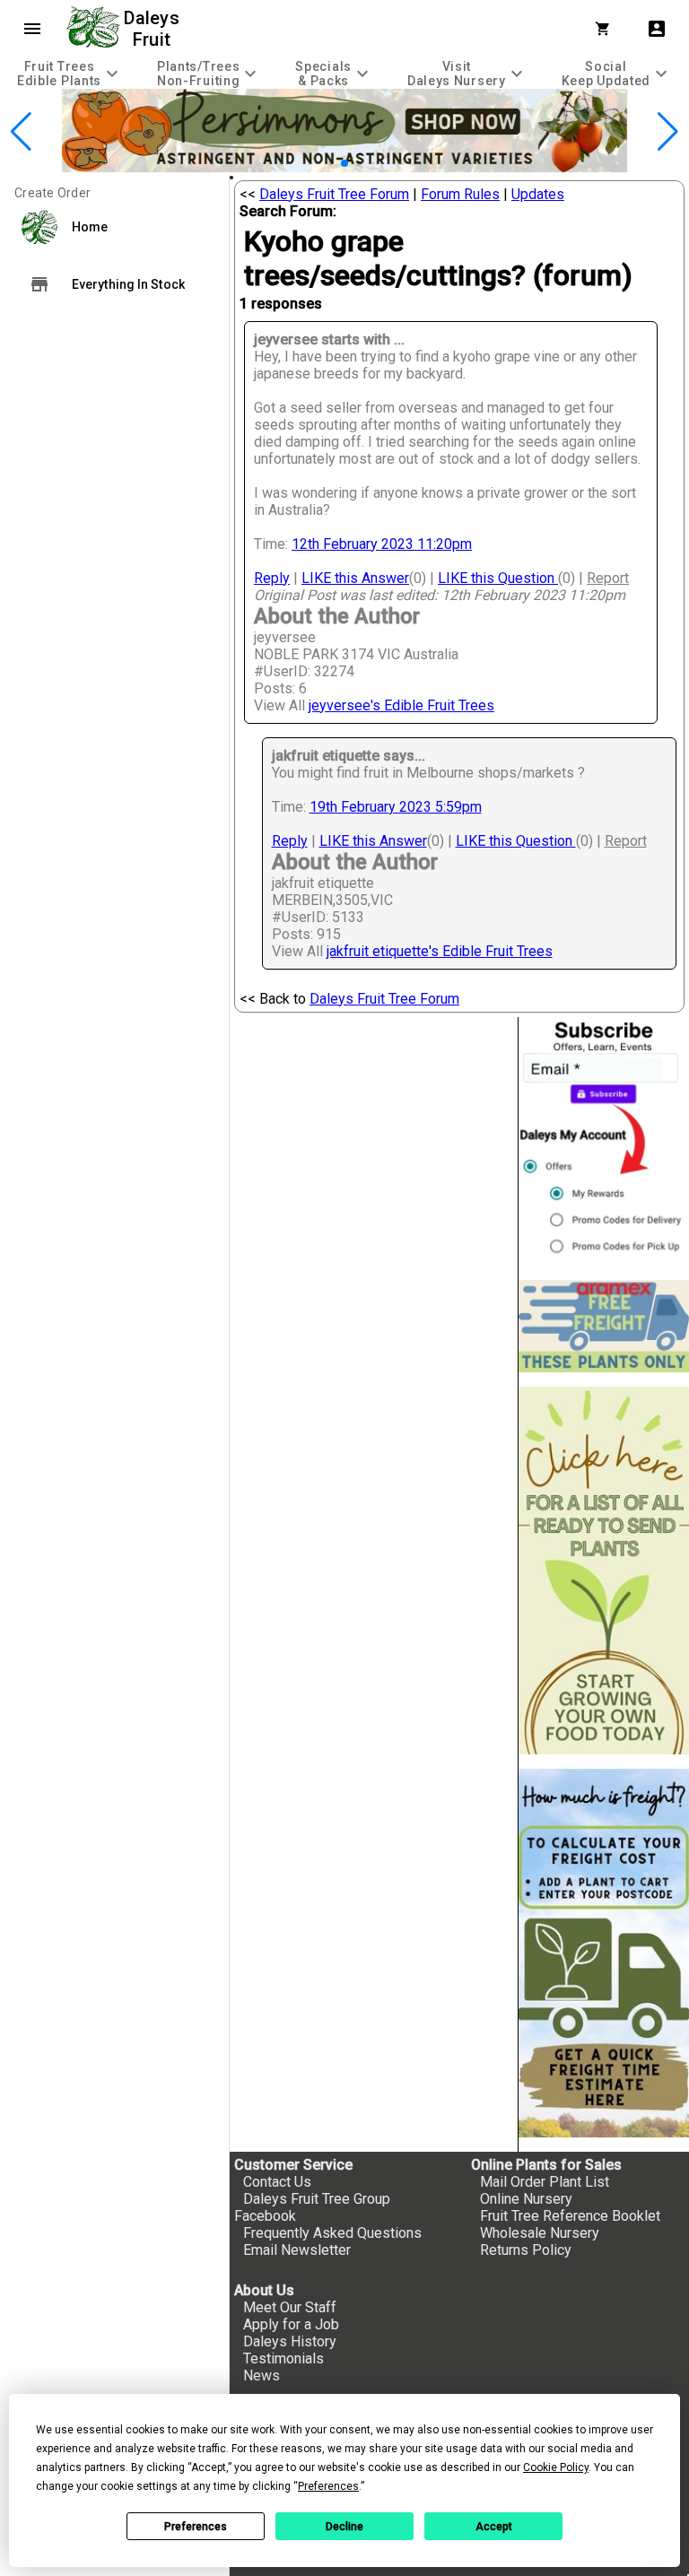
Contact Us (277, 2182)
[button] (316, 163)
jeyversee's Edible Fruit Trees (401, 705)
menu (32, 29)
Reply (272, 578)
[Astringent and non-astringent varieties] (344, 167)
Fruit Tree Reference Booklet (570, 2216)
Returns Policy (526, 2250)
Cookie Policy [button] (556, 2467)
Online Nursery (526, 2199)
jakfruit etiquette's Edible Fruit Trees (440, 951)
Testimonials (283, 2358)
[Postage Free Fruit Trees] (604, 1326)
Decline (344, 2527)
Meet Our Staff (290, 2307)
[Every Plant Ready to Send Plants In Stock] (604, 1571)
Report (608, 578)
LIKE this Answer (355, 578)
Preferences (196, 2527)
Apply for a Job (291, 2324)
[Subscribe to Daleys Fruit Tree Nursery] (604, 1141)
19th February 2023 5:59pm (396, 807)
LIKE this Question (498, 578)
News (262, 2376)
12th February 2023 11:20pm (382, 544)
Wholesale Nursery (540, 2233)
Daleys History (290, 2341)
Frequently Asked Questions (332, 2233)
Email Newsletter (297, 2250)
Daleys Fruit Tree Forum (334, 194)
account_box (657, 29)
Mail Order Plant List (545, 2182)
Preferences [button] (328, 2486)
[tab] (70, 73)
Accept (494, 2527)
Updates (538, 194)
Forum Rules (460, 194)
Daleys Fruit (154, 29)
